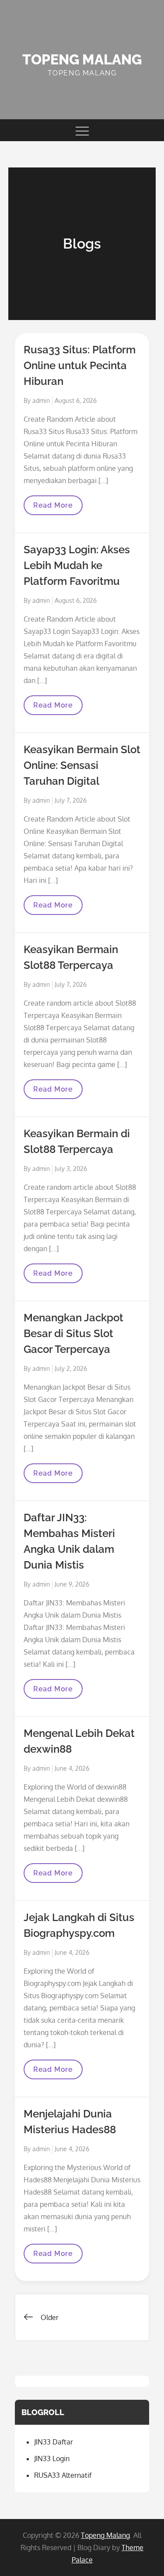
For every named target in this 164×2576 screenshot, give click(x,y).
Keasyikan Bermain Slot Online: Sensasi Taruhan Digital (82, 765)
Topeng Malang (82, 59)
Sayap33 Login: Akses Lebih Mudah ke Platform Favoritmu (77, 565)
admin (41, 400)
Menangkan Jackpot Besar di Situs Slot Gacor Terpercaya (73, 1333)
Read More (53, 508)
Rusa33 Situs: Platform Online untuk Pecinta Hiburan (80, 365)
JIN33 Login (52, 2459)
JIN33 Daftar (54, 2442)
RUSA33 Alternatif (63, 2475)
